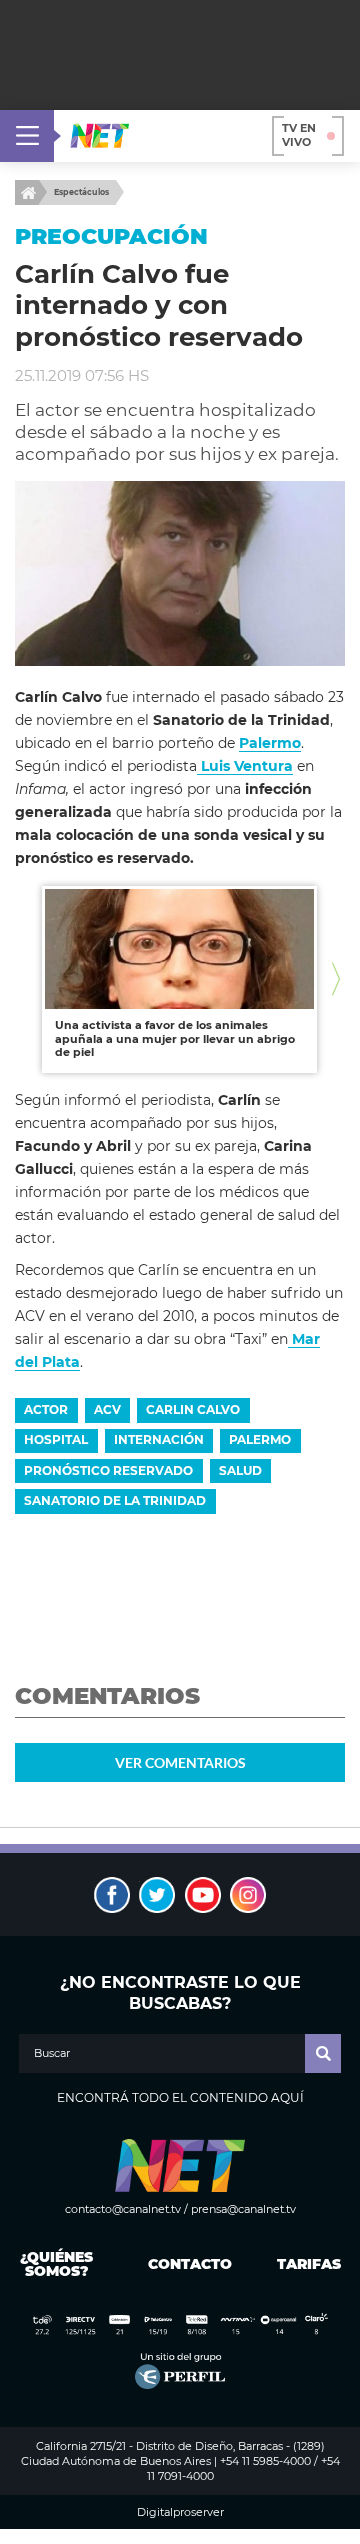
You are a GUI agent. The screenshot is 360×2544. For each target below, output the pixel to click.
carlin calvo (193, 1409)
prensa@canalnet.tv (243, 2209)
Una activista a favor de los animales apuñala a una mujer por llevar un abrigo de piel (175, 1038)
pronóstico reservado (108, 1470)
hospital (56, 1439)
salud (240, 1470)
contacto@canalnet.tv (123, 2209)
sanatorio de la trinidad (115, 1500)
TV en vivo (299, 135)
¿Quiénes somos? (56, 2264)
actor (46, 1409)
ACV (107, 1409)
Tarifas (309, 2264)
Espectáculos (81, 192)
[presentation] (24, 979)
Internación (159, 1439)
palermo (260, 1439)
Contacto (185, 2264)
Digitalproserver (180, 2512)
